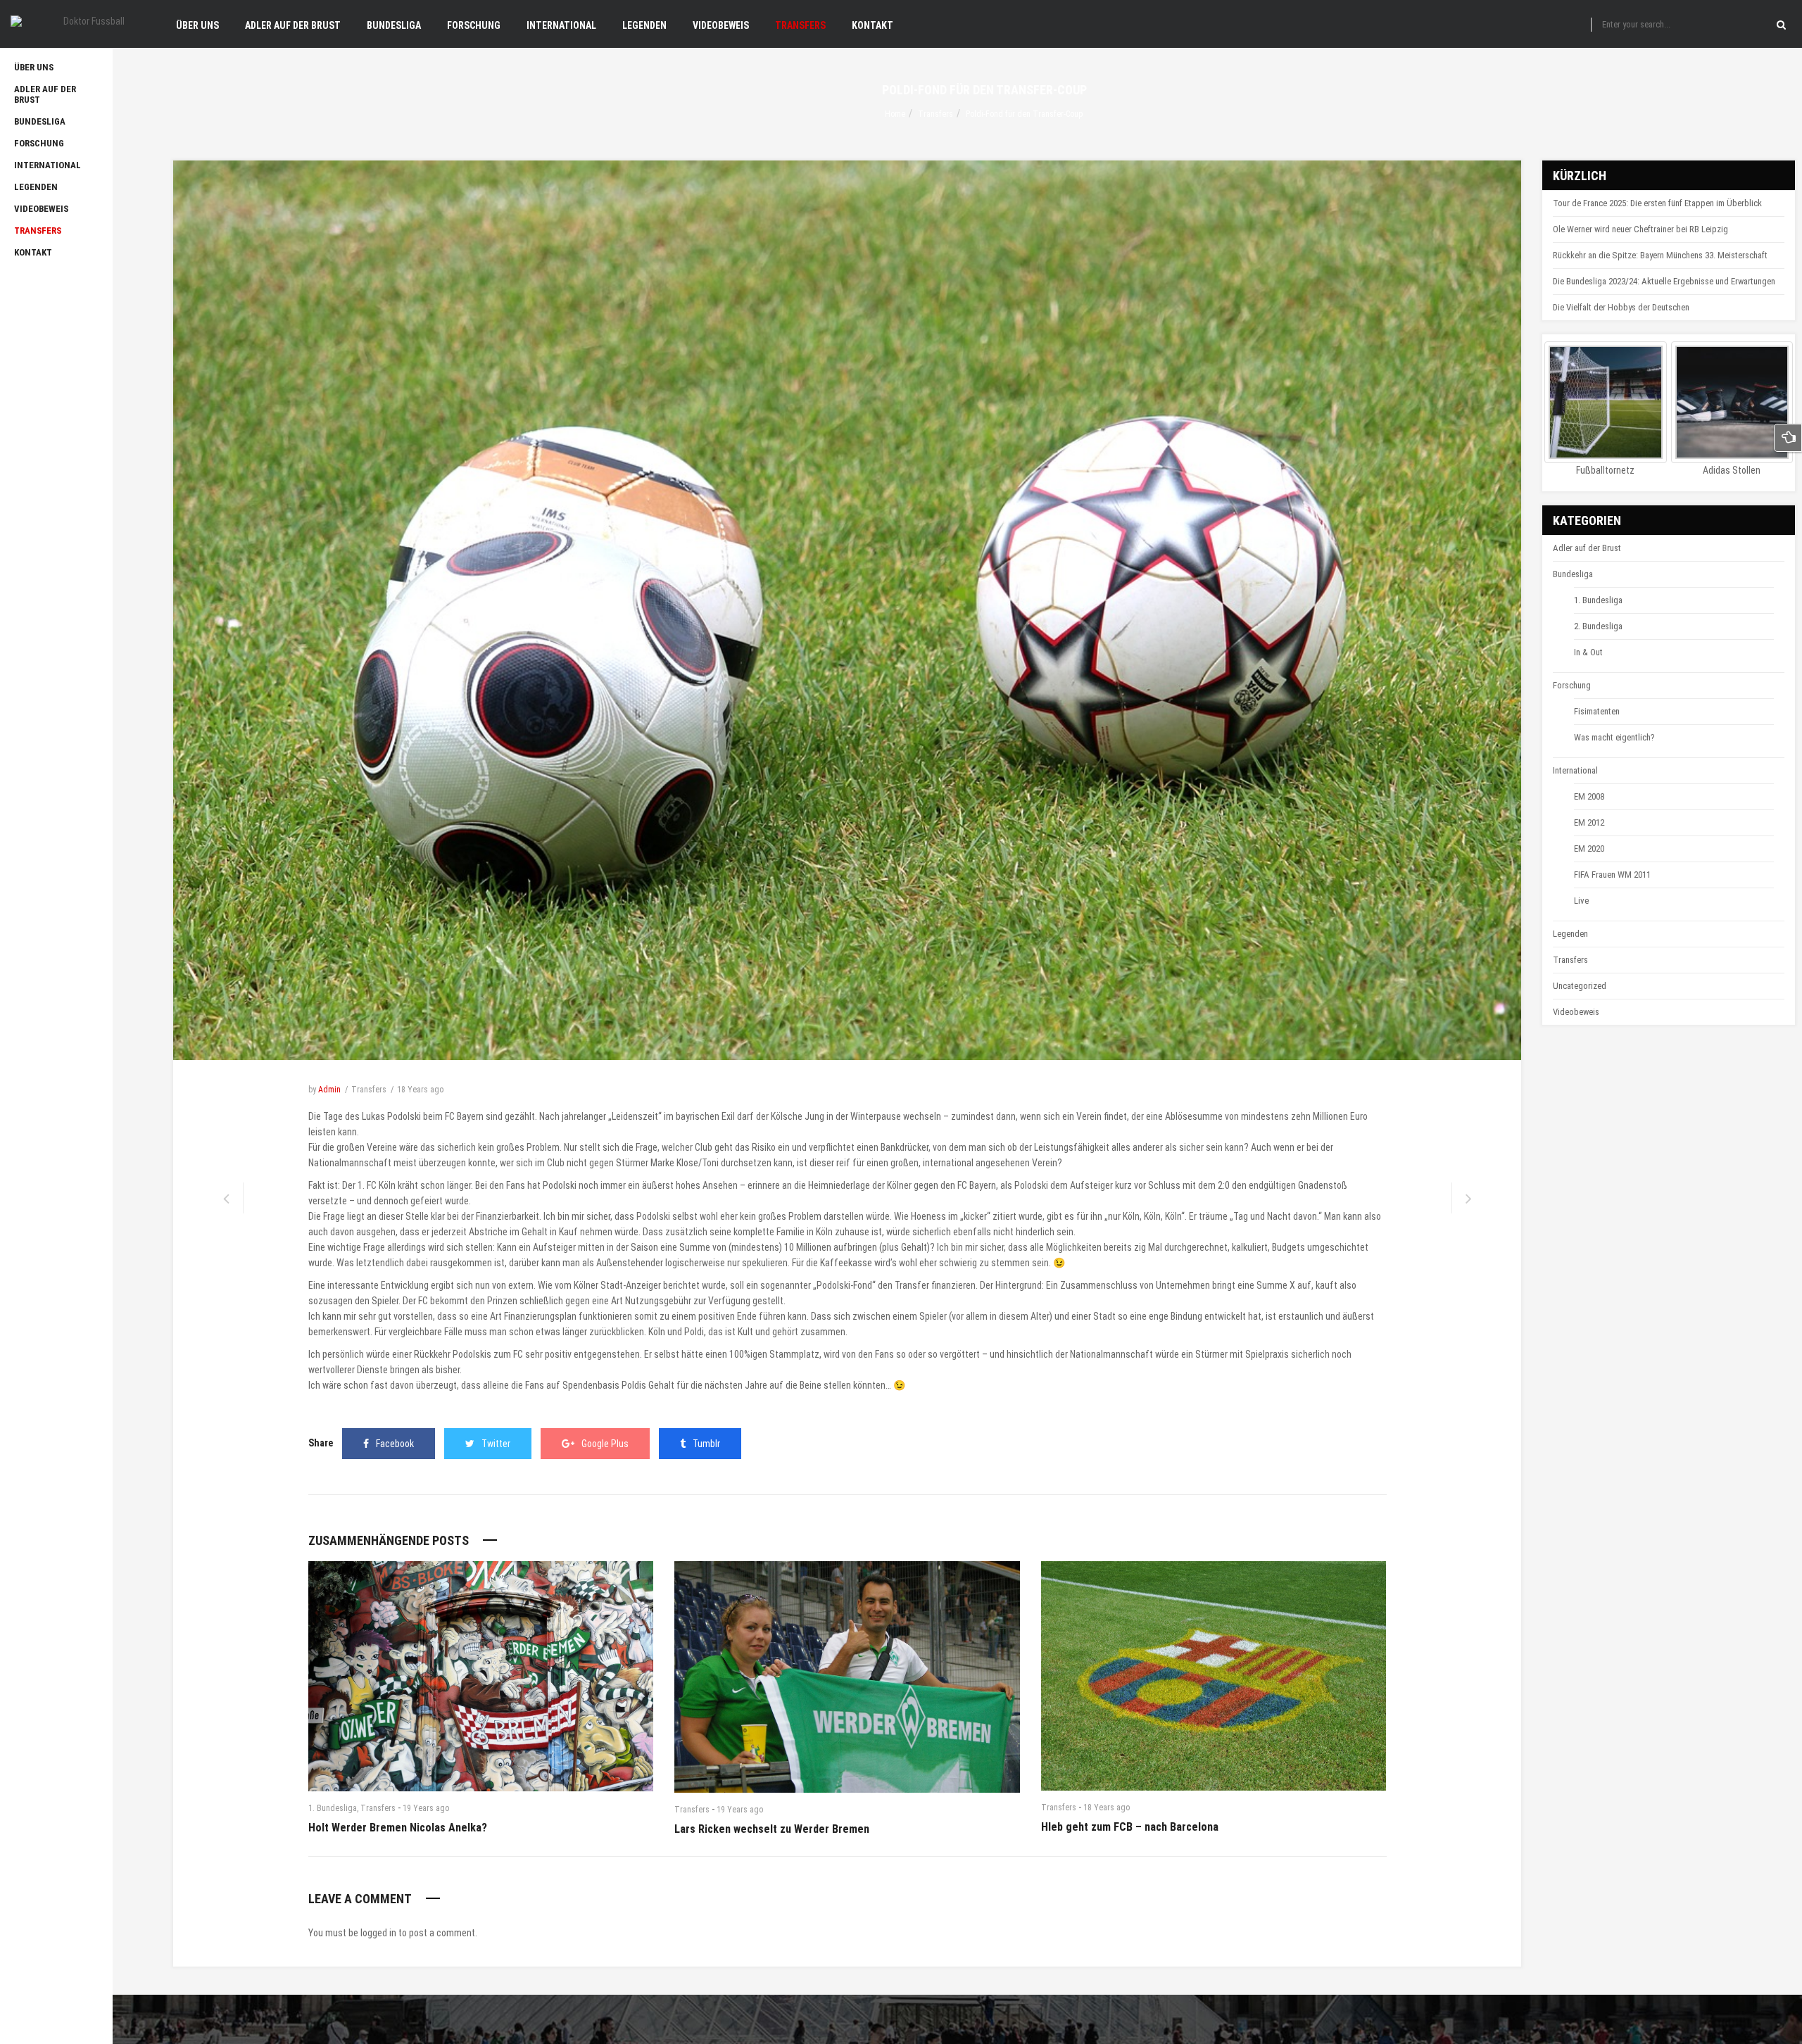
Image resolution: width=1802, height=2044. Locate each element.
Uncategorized (1580, 986)
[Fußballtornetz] (1606, 403)
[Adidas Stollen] (1732, 403)
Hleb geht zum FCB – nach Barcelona (1130, 1827)
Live (1581, 901)
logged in (378, 1933)
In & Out (1588, 652)
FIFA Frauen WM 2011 (1612, 875)
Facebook (395, 1444)
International (1575, 770)
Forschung (1572, 685)
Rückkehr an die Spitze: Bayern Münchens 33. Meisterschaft (1660, 255)
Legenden (1570, 934)
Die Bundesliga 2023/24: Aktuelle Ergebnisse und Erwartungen (1664, 281)
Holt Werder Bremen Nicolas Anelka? (398, 1828)
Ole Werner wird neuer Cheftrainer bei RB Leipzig (1640, 229)
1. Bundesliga (333, 1808)
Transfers (935, 114)
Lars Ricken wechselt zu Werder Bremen (772, 1829)
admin (329, 1090)
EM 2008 (1589, 796)
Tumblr (706, 1444)
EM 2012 (1589, 822)
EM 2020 (1589, 848)
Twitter (496, 1444)
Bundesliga (1573, 574)
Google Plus (605, 1444)
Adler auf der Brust (1587, 548)
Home (895, 114)
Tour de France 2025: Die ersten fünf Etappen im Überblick (1657, 203)
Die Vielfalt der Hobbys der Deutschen (1621, 307)
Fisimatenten (1597, 711)
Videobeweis (1576, 1012)
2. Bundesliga (1598, 626)
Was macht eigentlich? (1614, 737)
